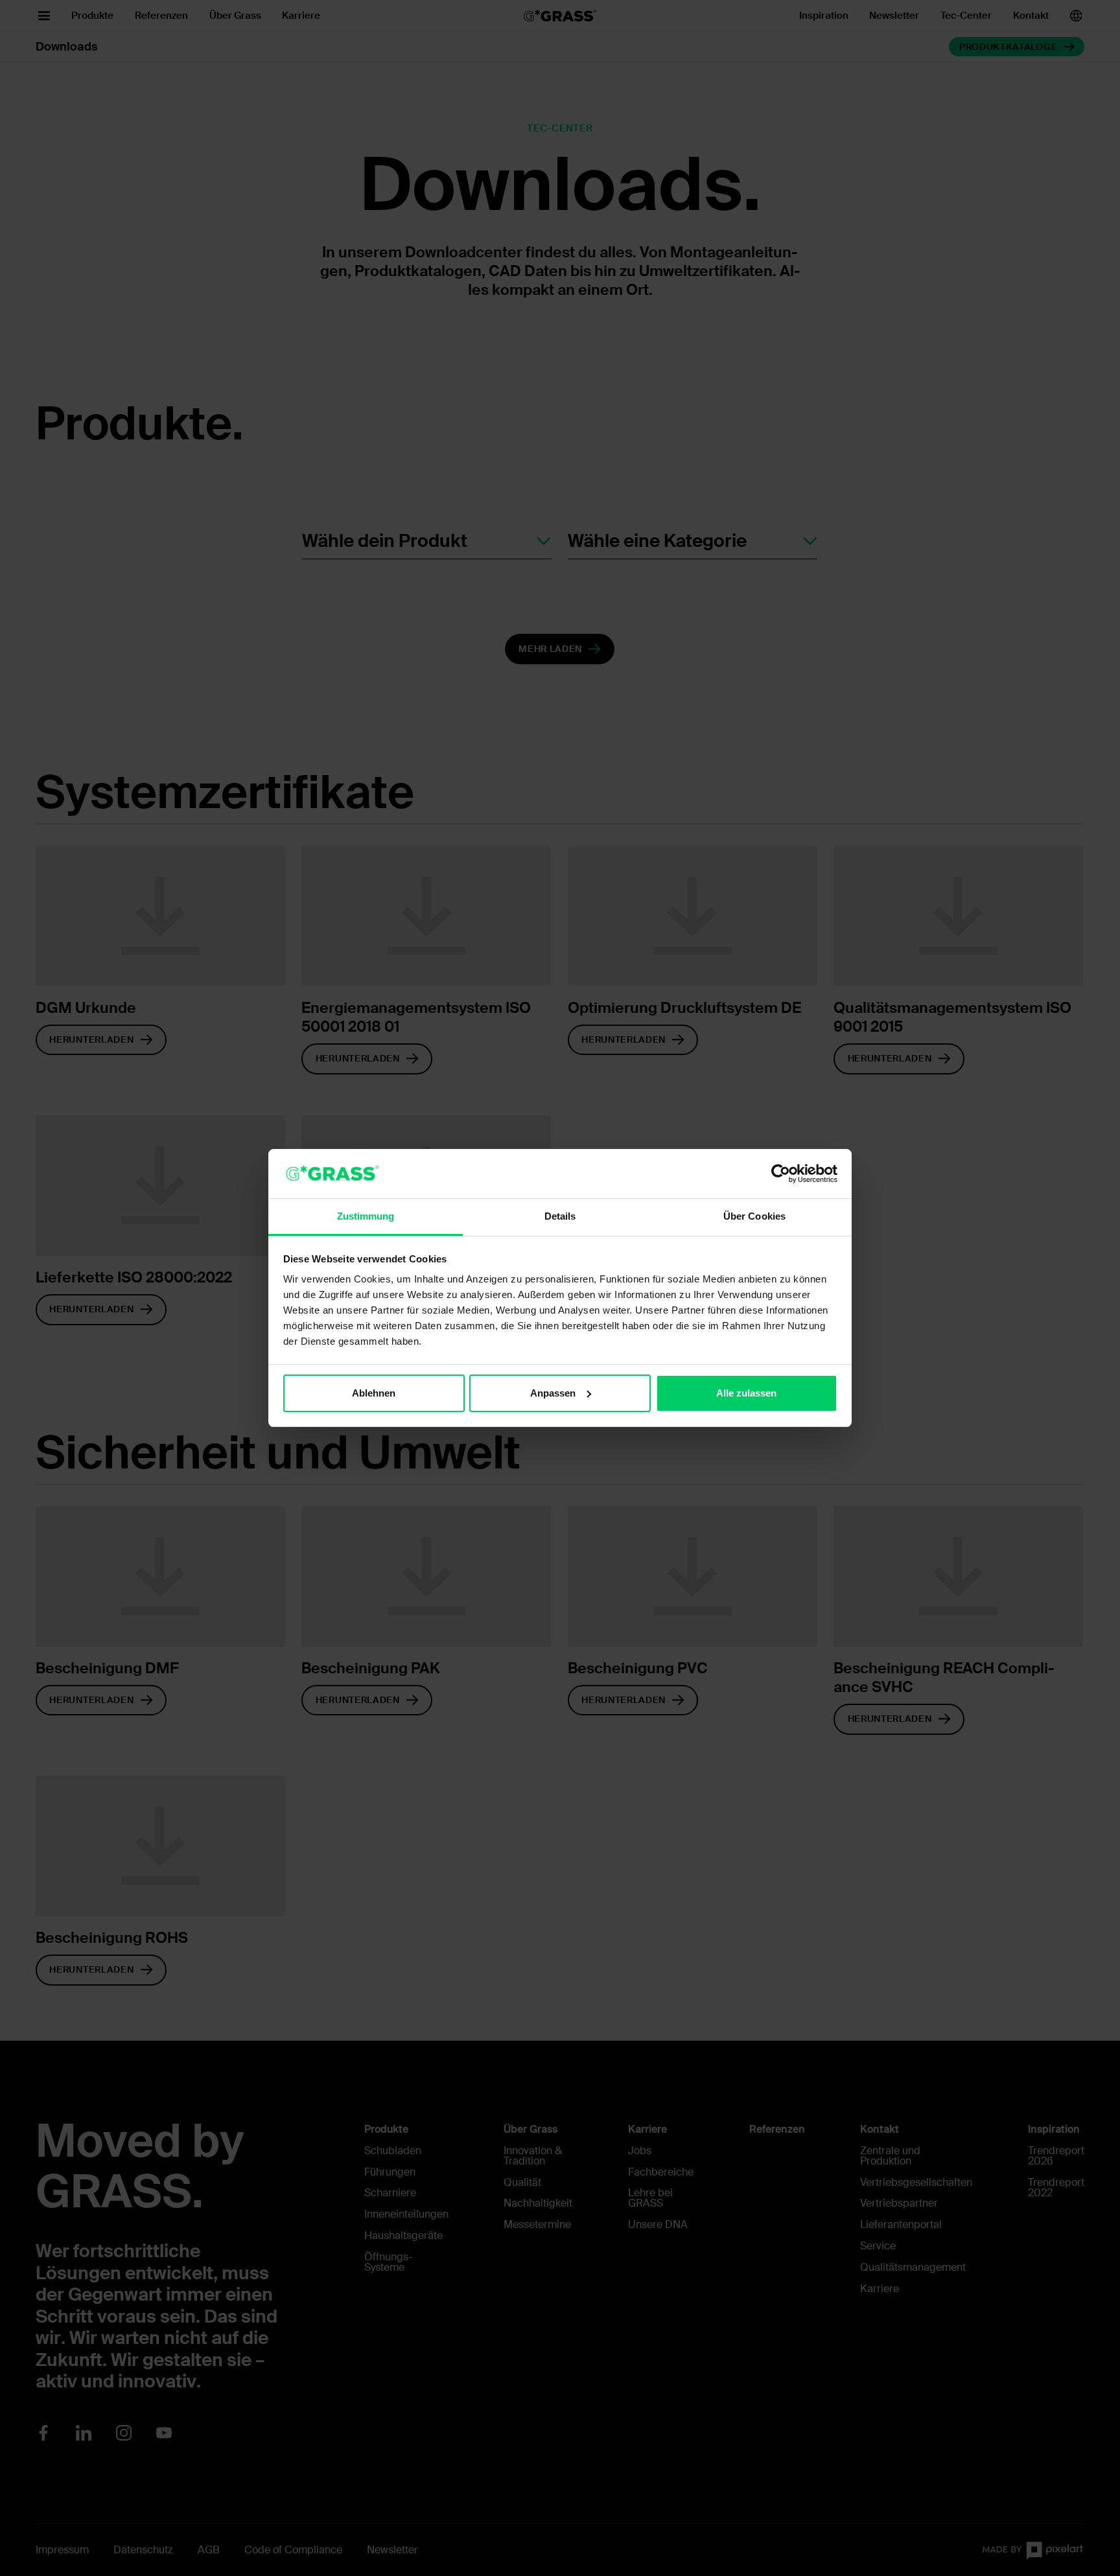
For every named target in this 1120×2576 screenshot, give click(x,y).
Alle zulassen (746, 1393)
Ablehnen (374, 1393)
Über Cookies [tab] (754, 1216)
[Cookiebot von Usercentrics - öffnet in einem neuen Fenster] (781, 1174)
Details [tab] (560, 1216)
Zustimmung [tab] (366, 1216)
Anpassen (553, 1393)
